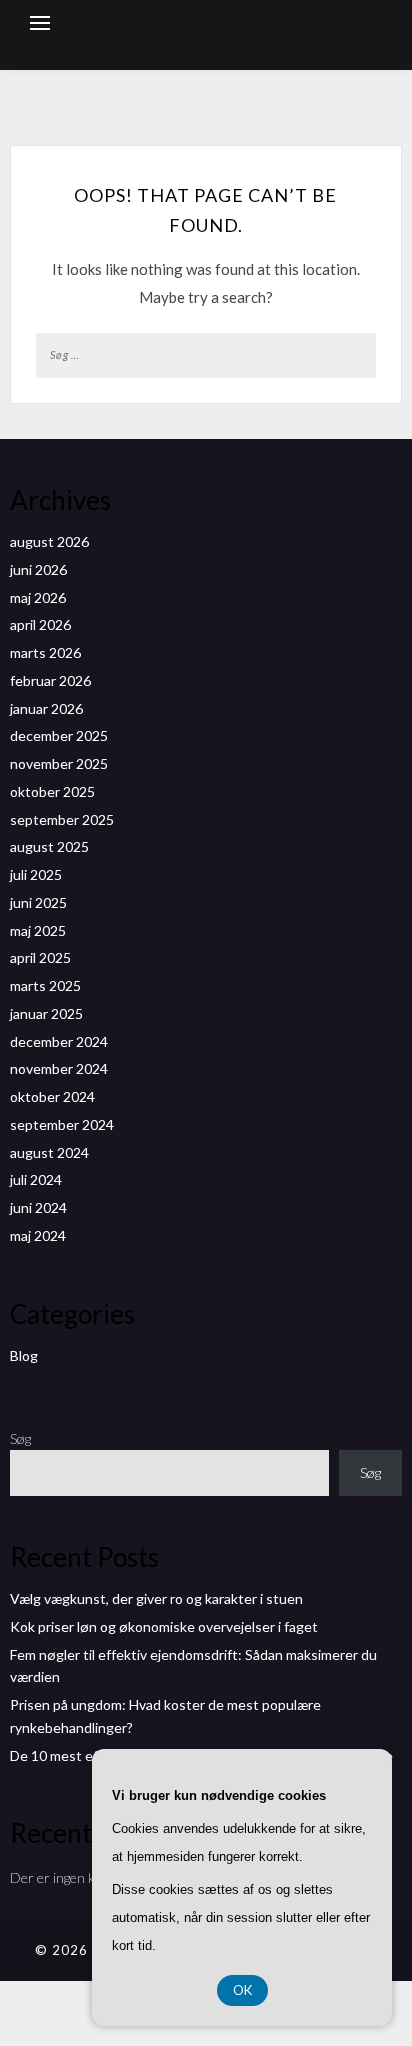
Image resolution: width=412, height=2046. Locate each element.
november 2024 (59, 1068)
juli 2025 (36, 874)
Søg (20, 1438)
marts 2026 (45, 652)
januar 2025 (46, 1013)
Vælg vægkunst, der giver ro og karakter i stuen (156, 1598)
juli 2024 (36, 1179)
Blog (24, 1355)
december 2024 (59, 1041)
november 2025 (59, 763)
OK (242, 1990)
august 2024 (49, 1152)
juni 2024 (38, 1207)
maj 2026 (38, 597)
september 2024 (62, 1124)
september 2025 (62, 819)
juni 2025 (38, 902)
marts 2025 (45, 985)
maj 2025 (38, 930)
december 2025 (59, 735)
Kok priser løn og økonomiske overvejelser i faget (164, 1626)
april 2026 (40, 624)
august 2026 (49, 541)
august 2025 (49, 846)
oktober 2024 (52, 1096)
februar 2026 (50, 680)
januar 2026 (46, 708)
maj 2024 (38, 1235)
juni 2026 (38, 569)
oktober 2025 (52, 791)
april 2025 (40, 957)
